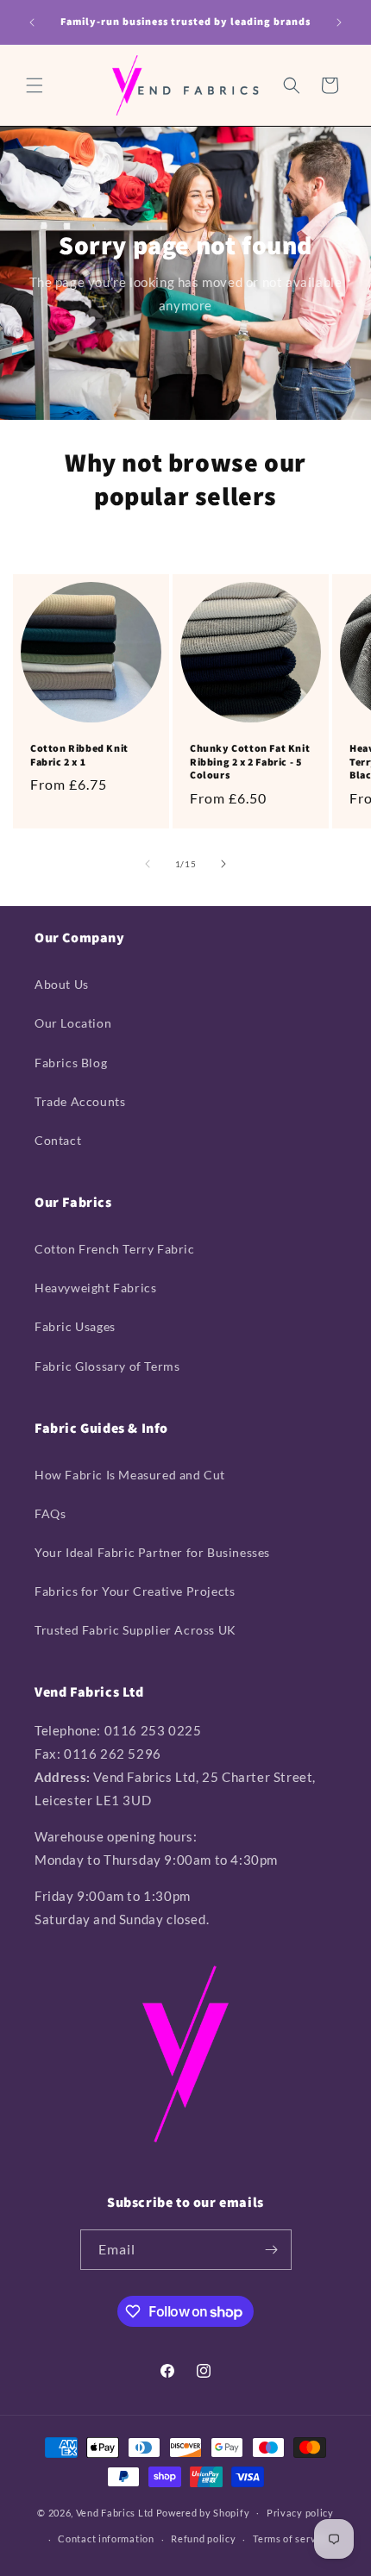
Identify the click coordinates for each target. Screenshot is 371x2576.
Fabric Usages (75, 1326)
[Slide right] (223, 864)
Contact (58, 1140)
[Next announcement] (339, 22)
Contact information (106, 2538)
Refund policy (203, 2538)
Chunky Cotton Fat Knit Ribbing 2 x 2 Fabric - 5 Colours (250, 761)
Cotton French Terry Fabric (115, 1249)
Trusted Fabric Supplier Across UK (135, 1630)
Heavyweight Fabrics (95, 1288)
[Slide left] (148, 864)
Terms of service (291, 2538)
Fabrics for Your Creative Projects (135, 1591)
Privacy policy (300, 2513)
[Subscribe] (272, 2250)
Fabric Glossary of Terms (107, 1366)
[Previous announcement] (32, 22)
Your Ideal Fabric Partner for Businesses (152, 1552)
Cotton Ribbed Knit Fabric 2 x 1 (79, 755)
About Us (62, 984)
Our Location (73, 1023)
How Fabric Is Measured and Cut (130, 1475)
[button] (35, 85)
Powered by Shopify (203, 2512)
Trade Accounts (80, 1101)
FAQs (50, 1513)
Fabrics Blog (71, 1063)
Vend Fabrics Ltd (115, 2512)
